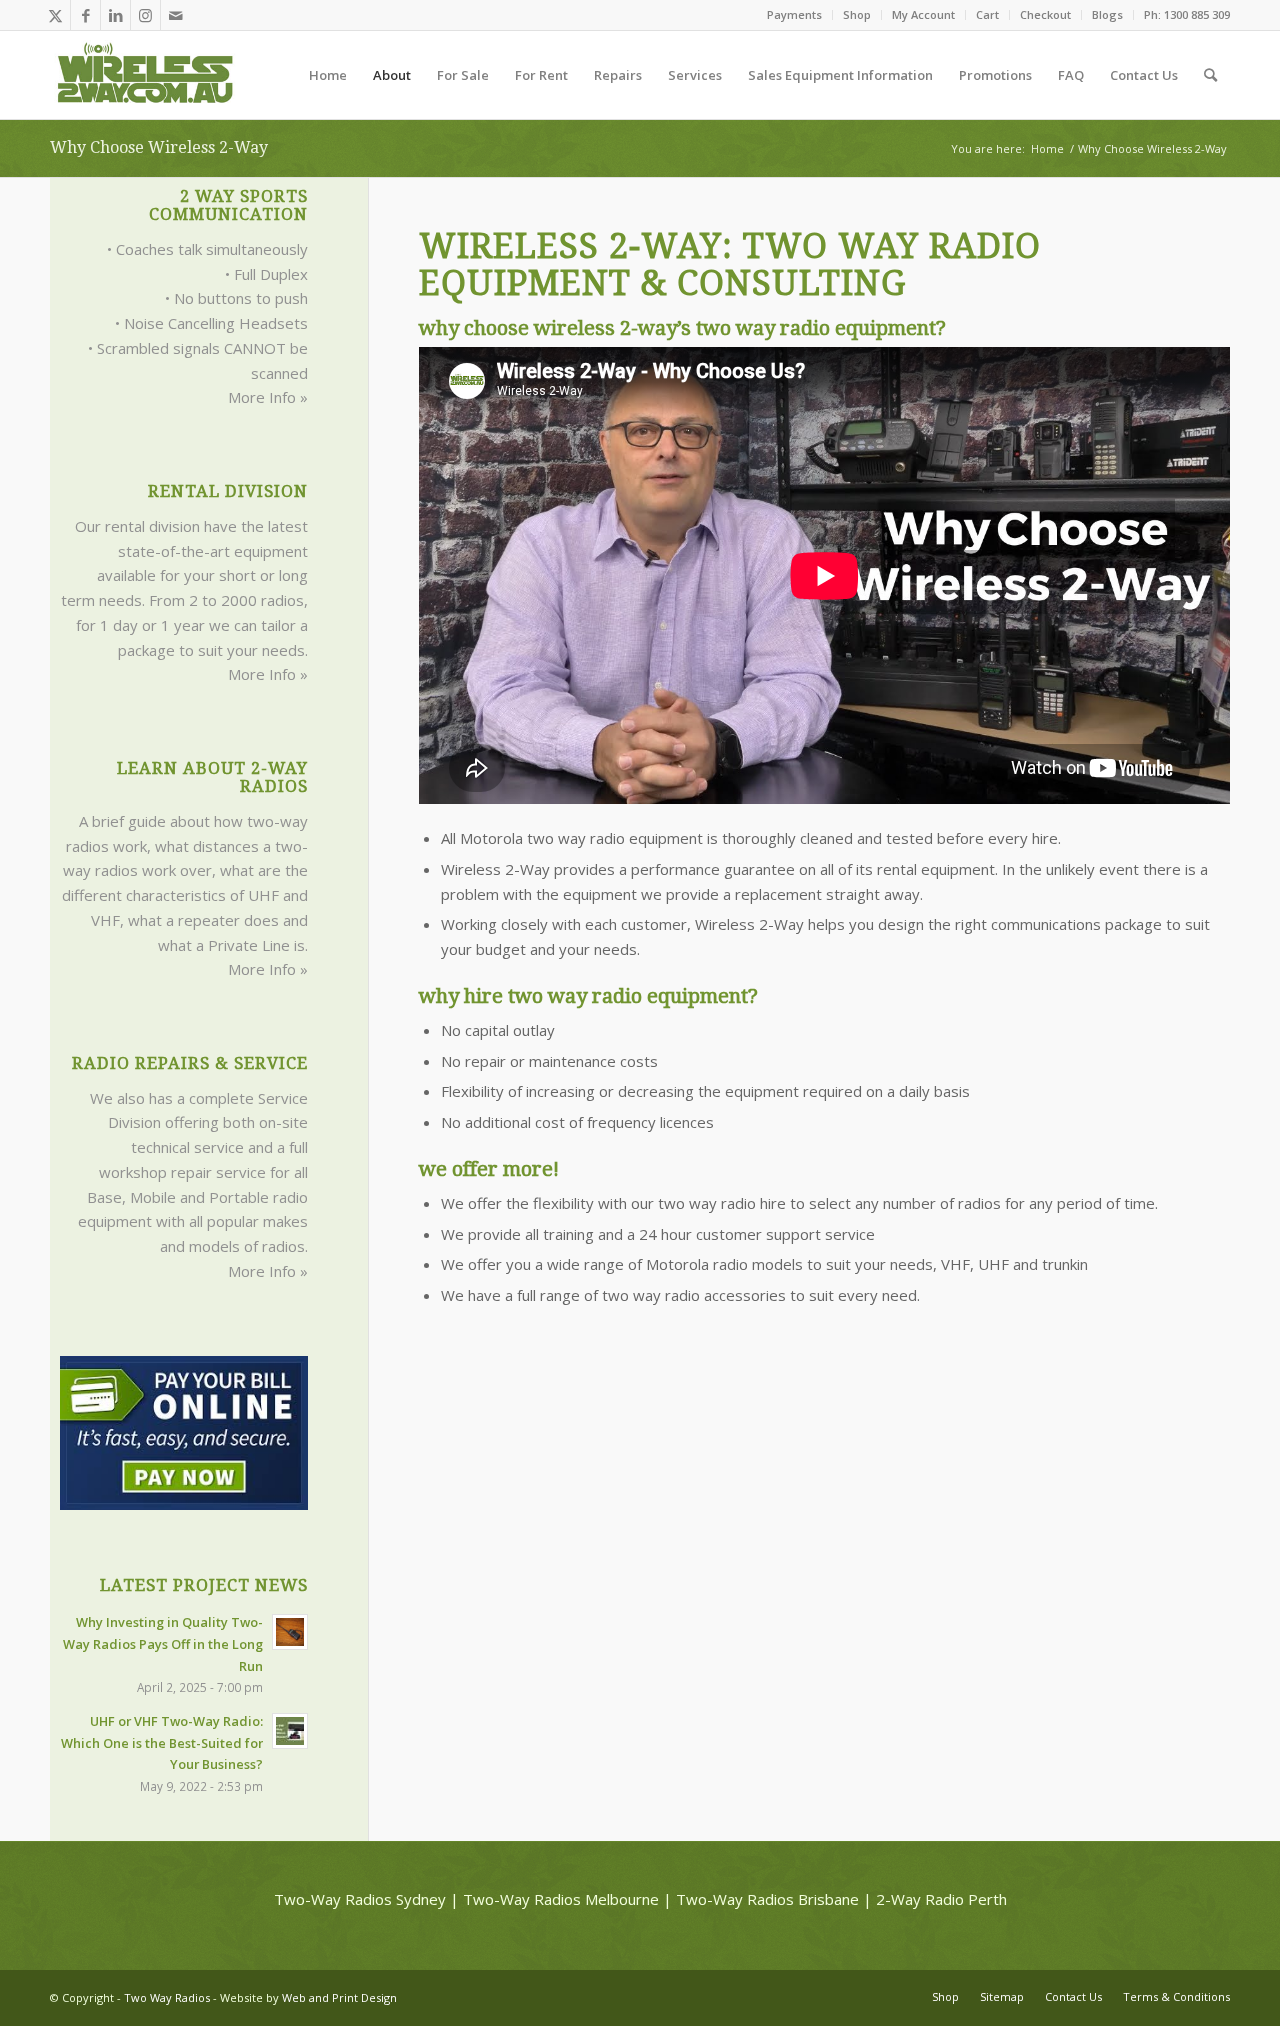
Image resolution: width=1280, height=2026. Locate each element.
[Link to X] (55, 15)
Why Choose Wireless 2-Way (159, 147)
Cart (987, 14)
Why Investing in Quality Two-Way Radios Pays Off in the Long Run (163, 1643)
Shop (857, 14)
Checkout (1045, 14)
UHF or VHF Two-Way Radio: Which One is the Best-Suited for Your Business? (162, 1742)
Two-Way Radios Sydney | (366, 1899)
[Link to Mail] (176, 15)
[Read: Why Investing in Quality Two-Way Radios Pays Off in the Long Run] (290, 1632)
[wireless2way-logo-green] (146, 75)
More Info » (268, 397)
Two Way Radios (167, 1997)
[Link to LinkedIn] (115, 15)
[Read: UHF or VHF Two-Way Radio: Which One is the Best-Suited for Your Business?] (290, 1731)
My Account (923, 14)
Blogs (1107, 14)
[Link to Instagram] (145, 15)
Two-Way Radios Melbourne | (567, 1899)
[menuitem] (795, 15)
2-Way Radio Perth (941, 1899)
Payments (794, 14)
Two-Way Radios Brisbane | (774, 1899)
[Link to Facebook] (85, 15)
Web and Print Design (339, 1997)
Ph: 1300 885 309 (1187, 14)
